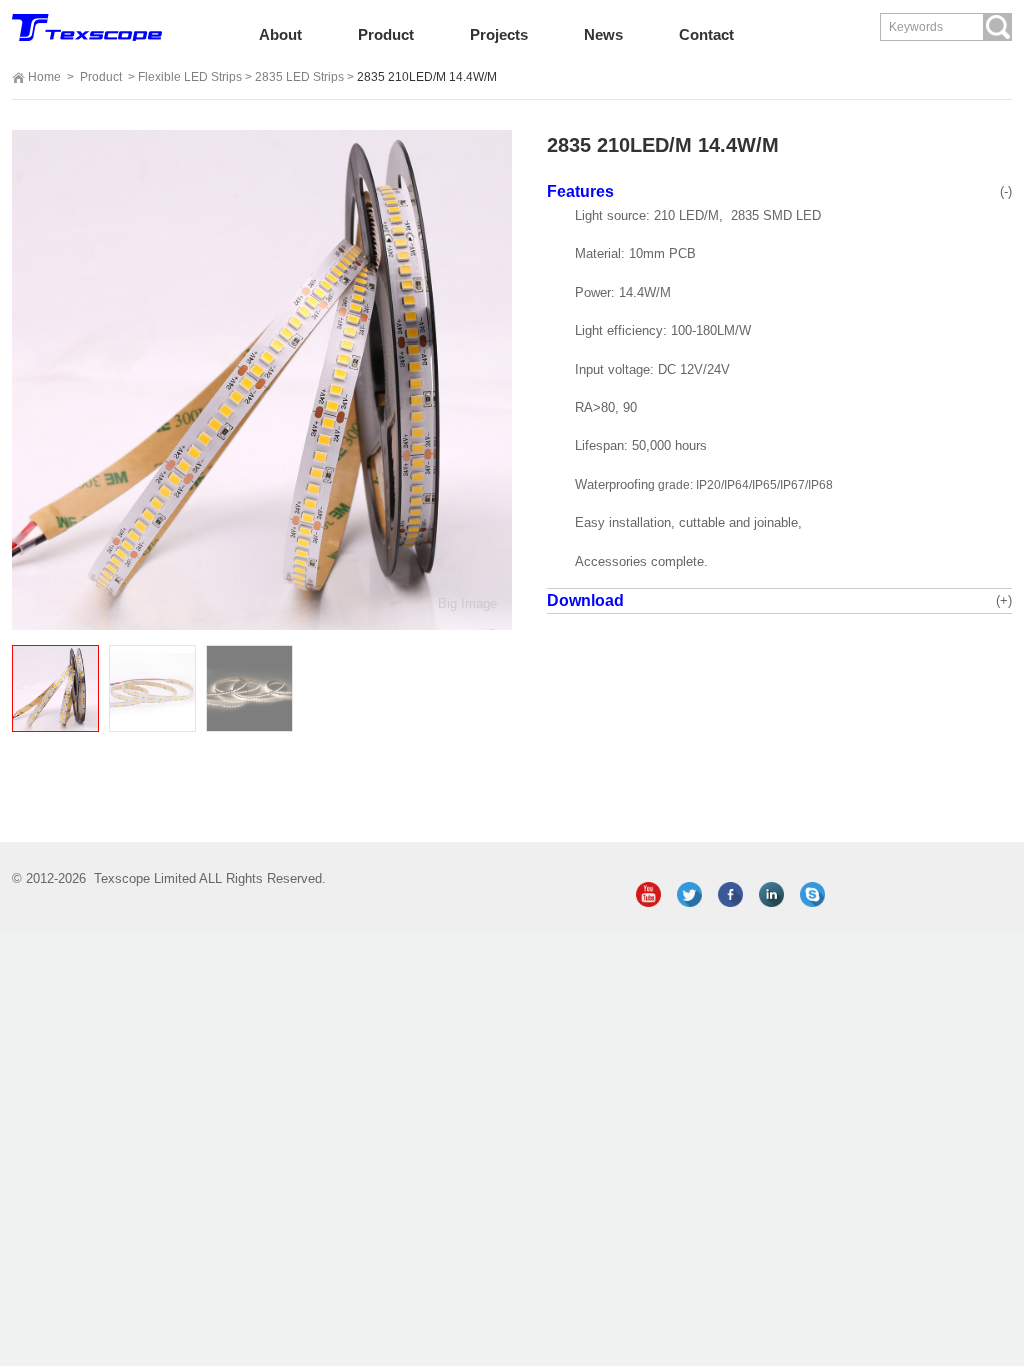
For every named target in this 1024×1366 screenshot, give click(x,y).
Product (101, 77)
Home (44, 77)
